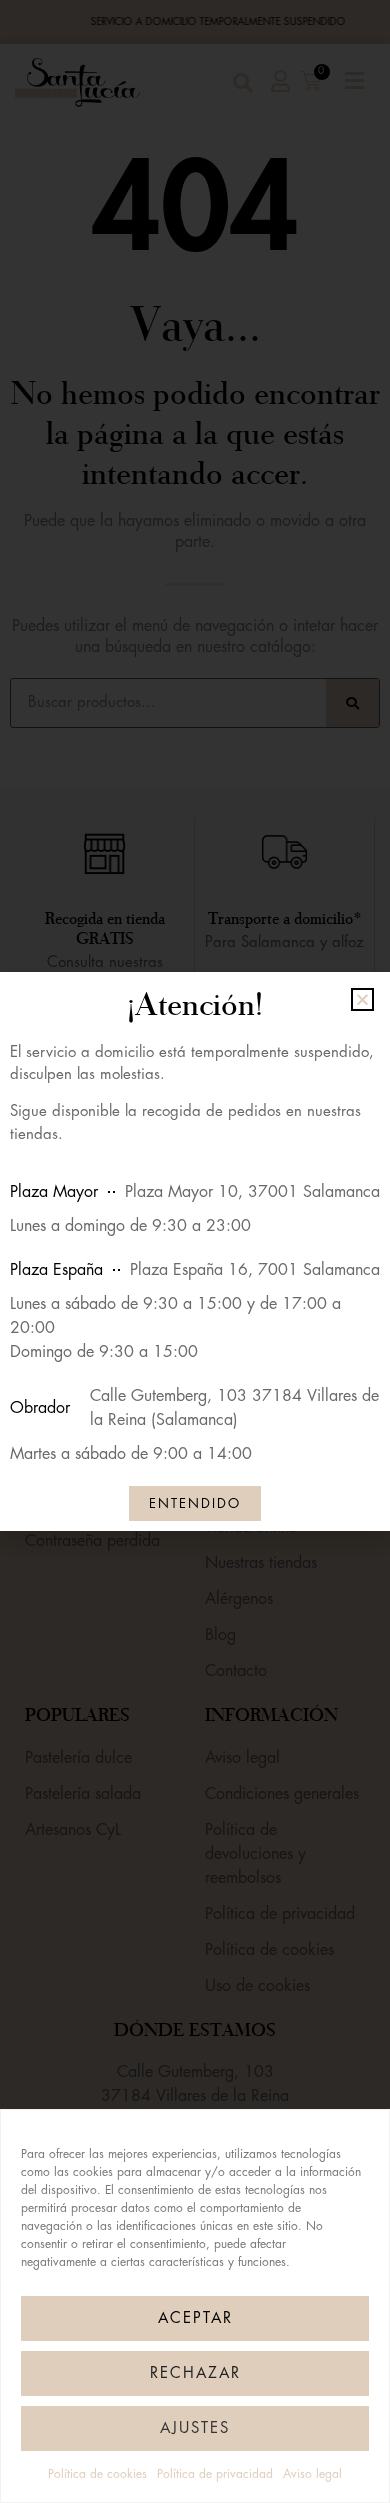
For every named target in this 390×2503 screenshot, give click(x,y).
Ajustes (195, 2428)
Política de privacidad (215, 2474)
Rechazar (195, 2373)
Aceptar (195, 2318)
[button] (362, 999)
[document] (195, 1251)
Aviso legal (312, 2474)
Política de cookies (97, 2474)
